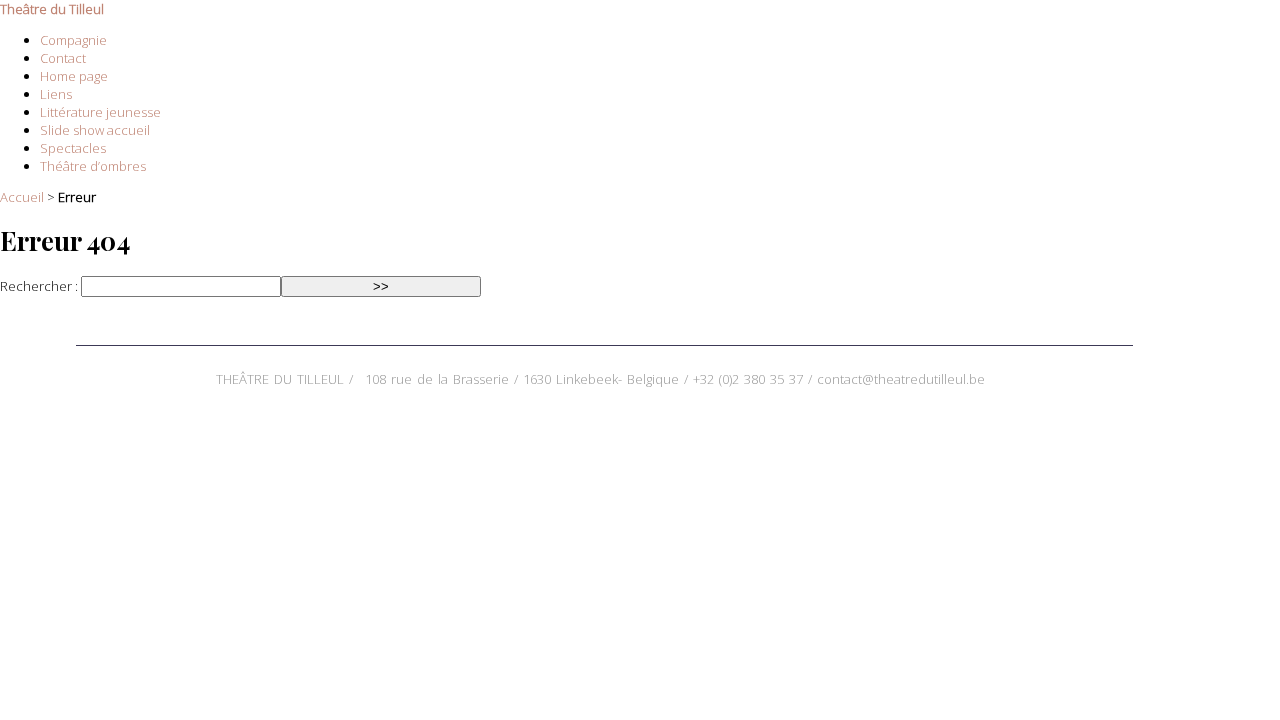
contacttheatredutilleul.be (901, 379)
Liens (56, 94)
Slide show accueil (95, 130)
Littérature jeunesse (100, 112)
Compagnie (73, 40)
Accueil (22, 197)
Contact (63, 58)
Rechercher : (39, 286)
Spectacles (73, 148)
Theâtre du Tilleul (52, 9)
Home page (74, 76)
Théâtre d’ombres (93, 166)
